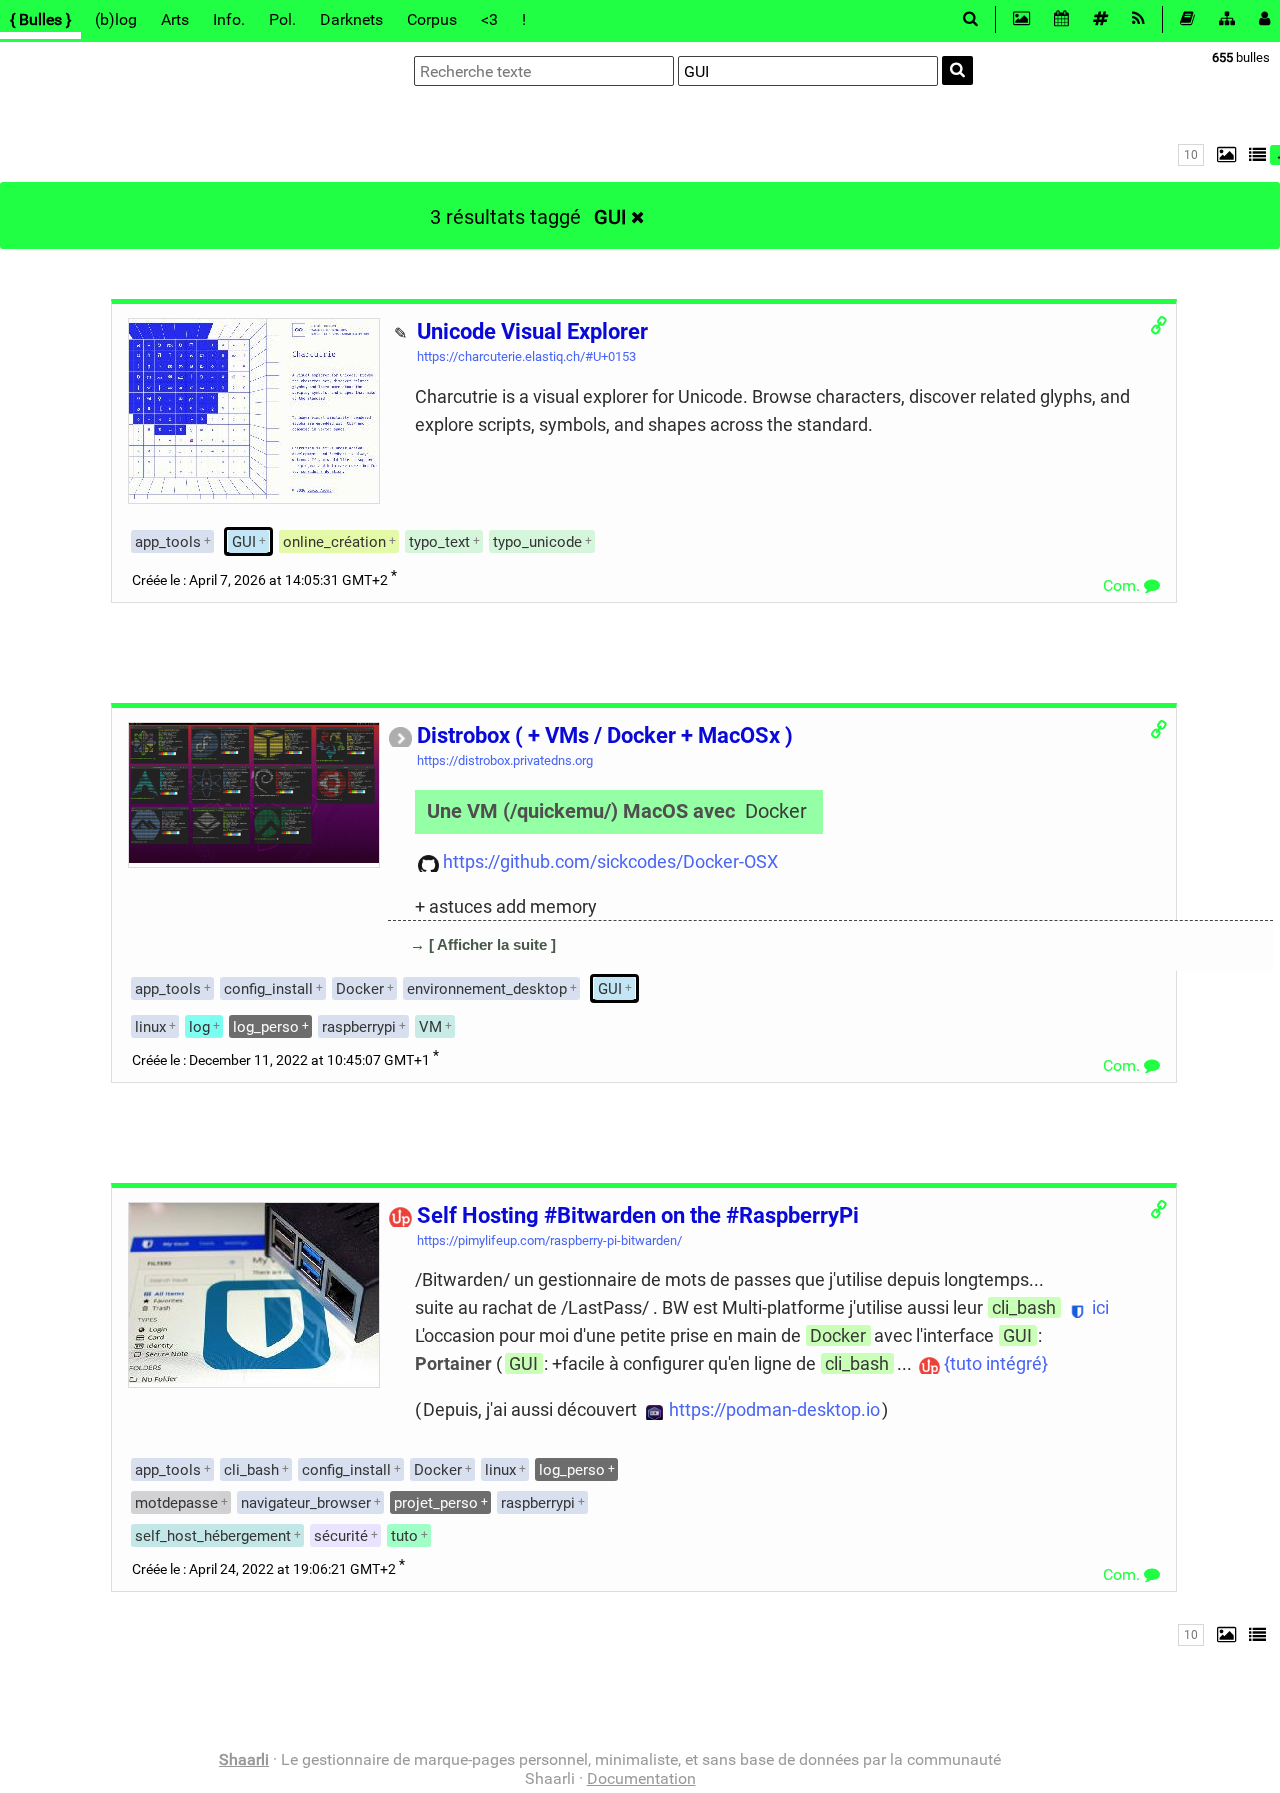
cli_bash (1024, 1307)
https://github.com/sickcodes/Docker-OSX (610, 861)
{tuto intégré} (996, 1363)
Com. (1123, 585)
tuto (404, 1536)
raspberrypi (359, 1027)
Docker (776, 811)
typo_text (439, 542)
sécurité (341, 1536)
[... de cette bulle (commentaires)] (409, 973)
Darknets (351, 19)
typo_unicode (537, 542)
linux (150, 1027)
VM (430, 1027)
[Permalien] (1157, 325)
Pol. (282, 19)
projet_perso (436, 1503)
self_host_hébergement (213, 1536)
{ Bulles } (40, 19)
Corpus (432, 19)
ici (1100, 1307)
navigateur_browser (306, 1503)
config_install (268, 989)
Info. (229, 19)
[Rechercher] (957, 70)
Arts (175, 19)
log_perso (266, 1027)
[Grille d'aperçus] (1222, 154)
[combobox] (808, 71)
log (199, 1027)
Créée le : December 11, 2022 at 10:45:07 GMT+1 (281, 1060)
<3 (489, 19)
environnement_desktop (487, 989)
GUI (610, 217)
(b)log (116, 19)
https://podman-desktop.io (774, 1409)
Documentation (641, 1778)
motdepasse (176, 1503)
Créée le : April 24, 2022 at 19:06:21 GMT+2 (264, 1569)
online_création (334, 542)
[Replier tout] (1256, 154)
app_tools (168, 542)
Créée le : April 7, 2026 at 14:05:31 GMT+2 (260, 580)
